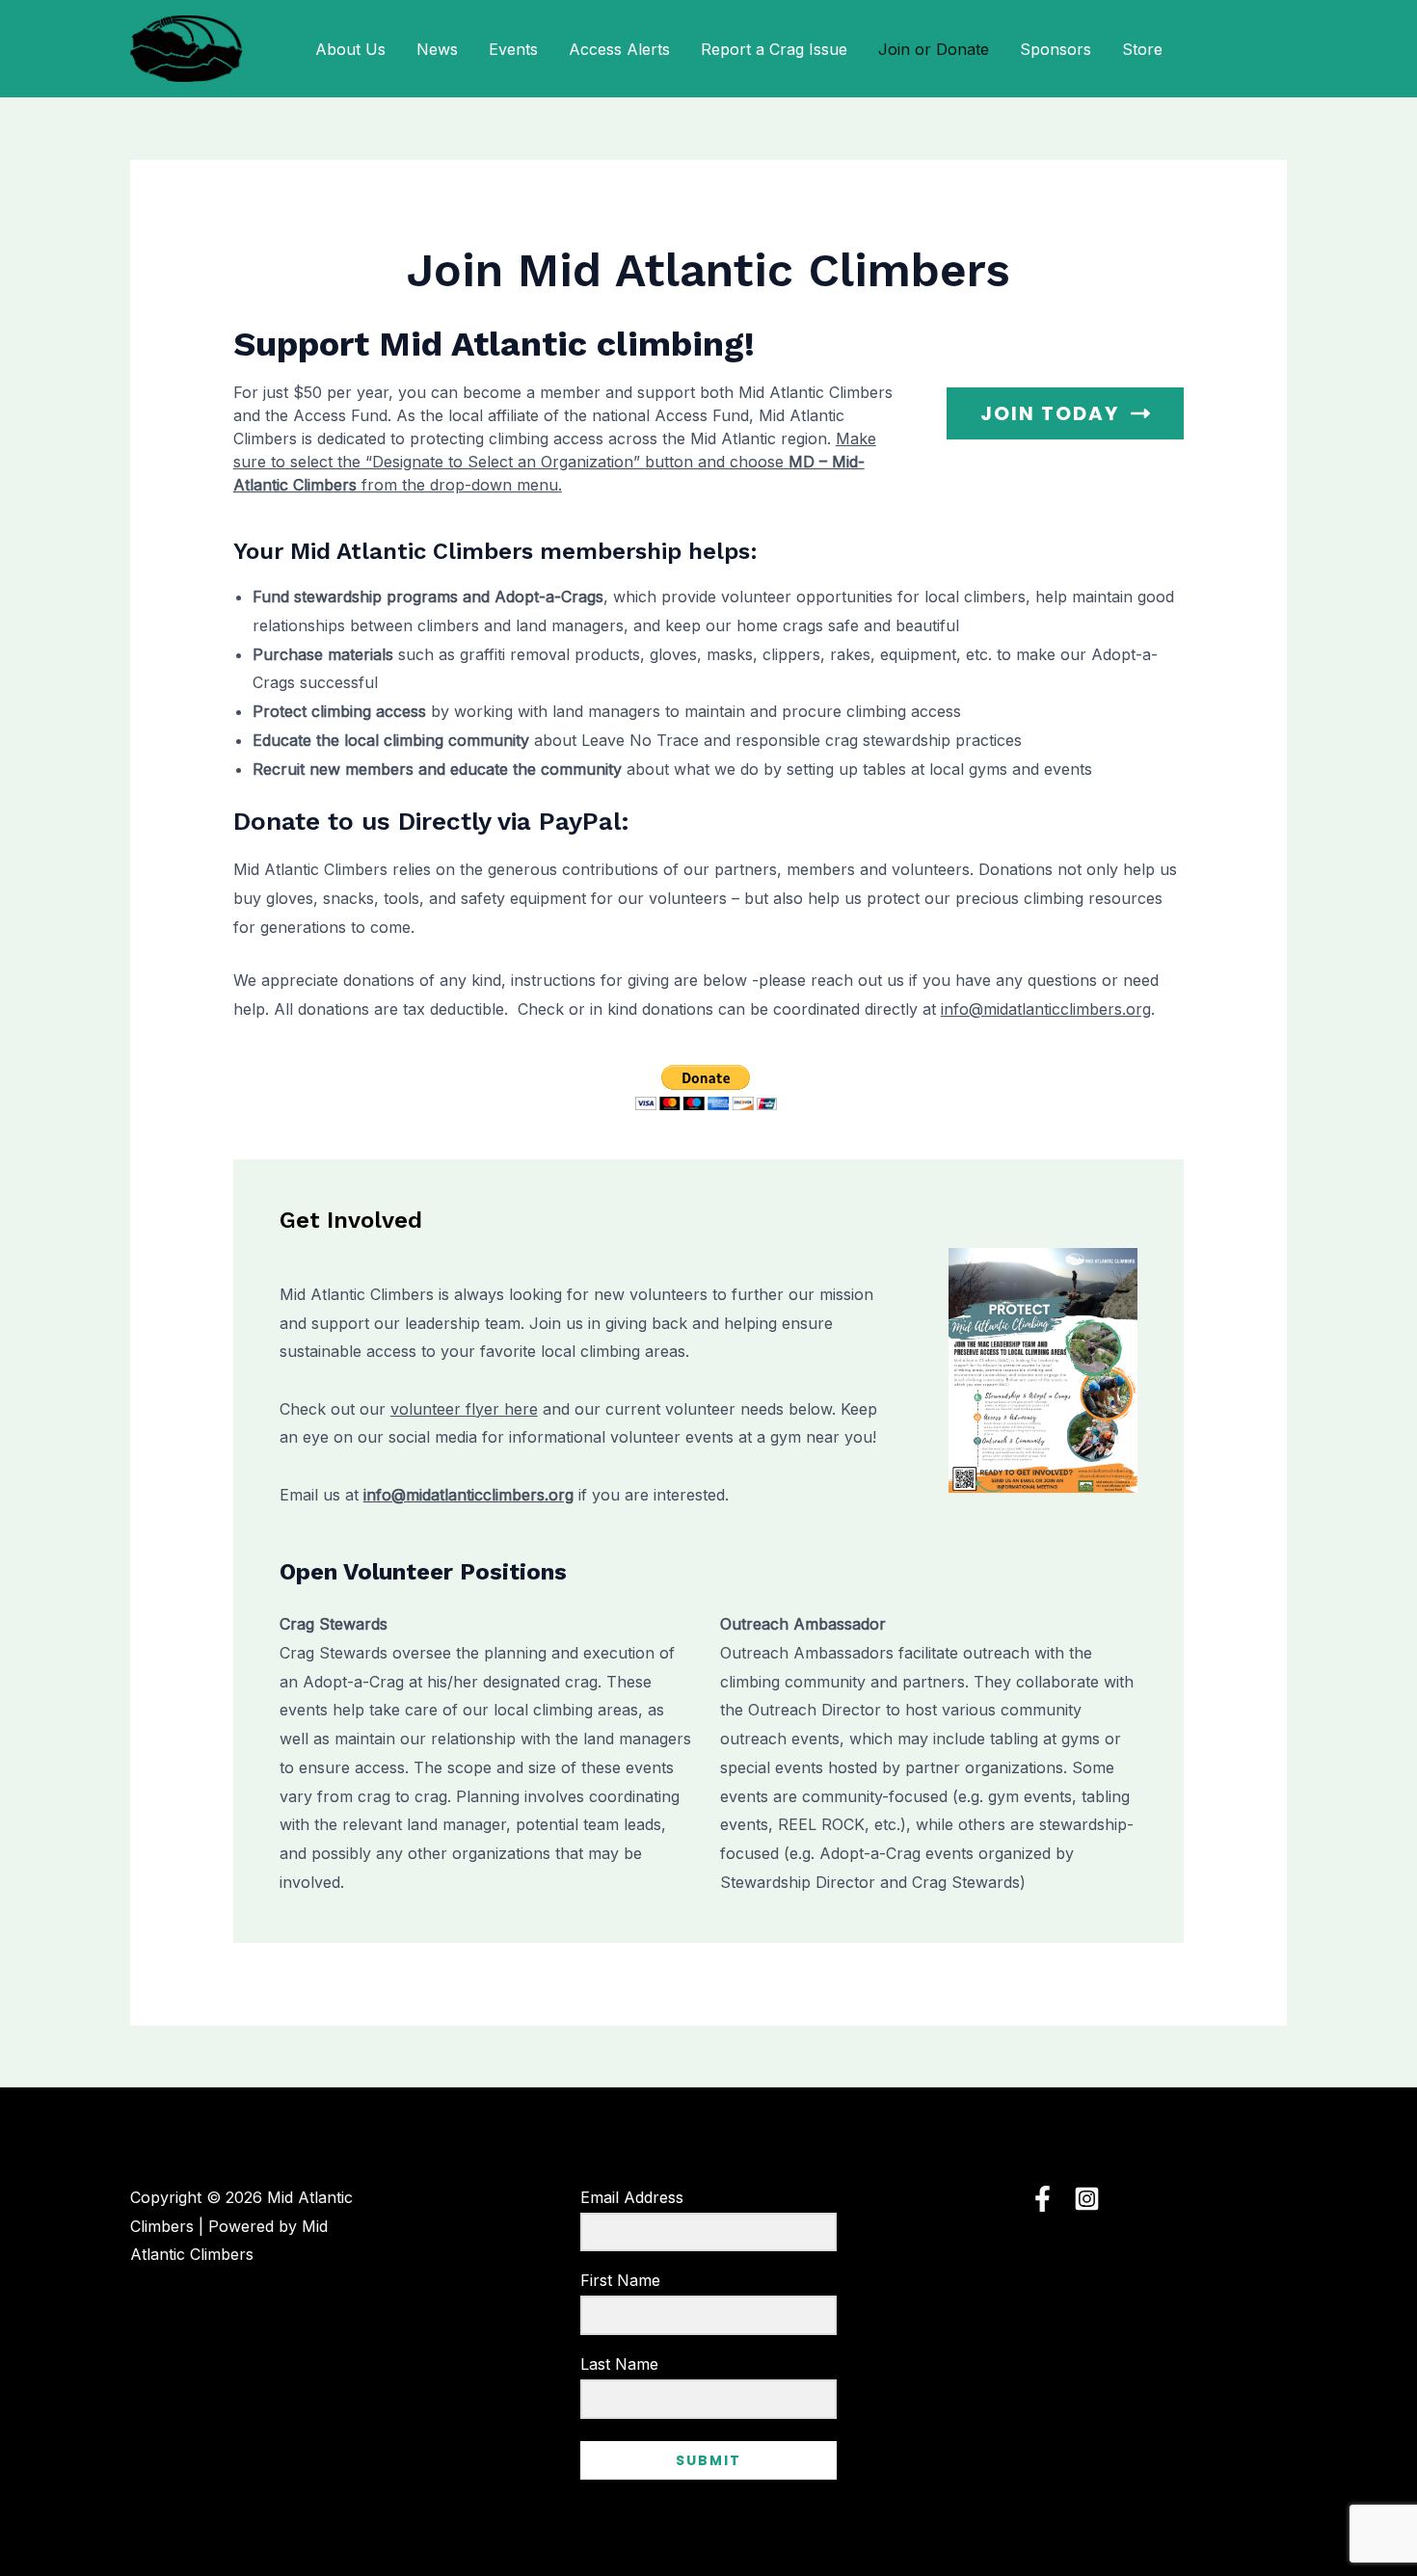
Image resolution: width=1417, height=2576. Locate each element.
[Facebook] (1043, 2199)
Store (1142, 49)
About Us (350, 49)
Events (513, 49)
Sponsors (1056, 49)
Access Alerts (619, 49)
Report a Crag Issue (774, 49)
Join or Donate (934, 49)
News (437, 49)
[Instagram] (1087, 2199)
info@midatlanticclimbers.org (1046, 1009)
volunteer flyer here (464, 1409)
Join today (1050, 413)
